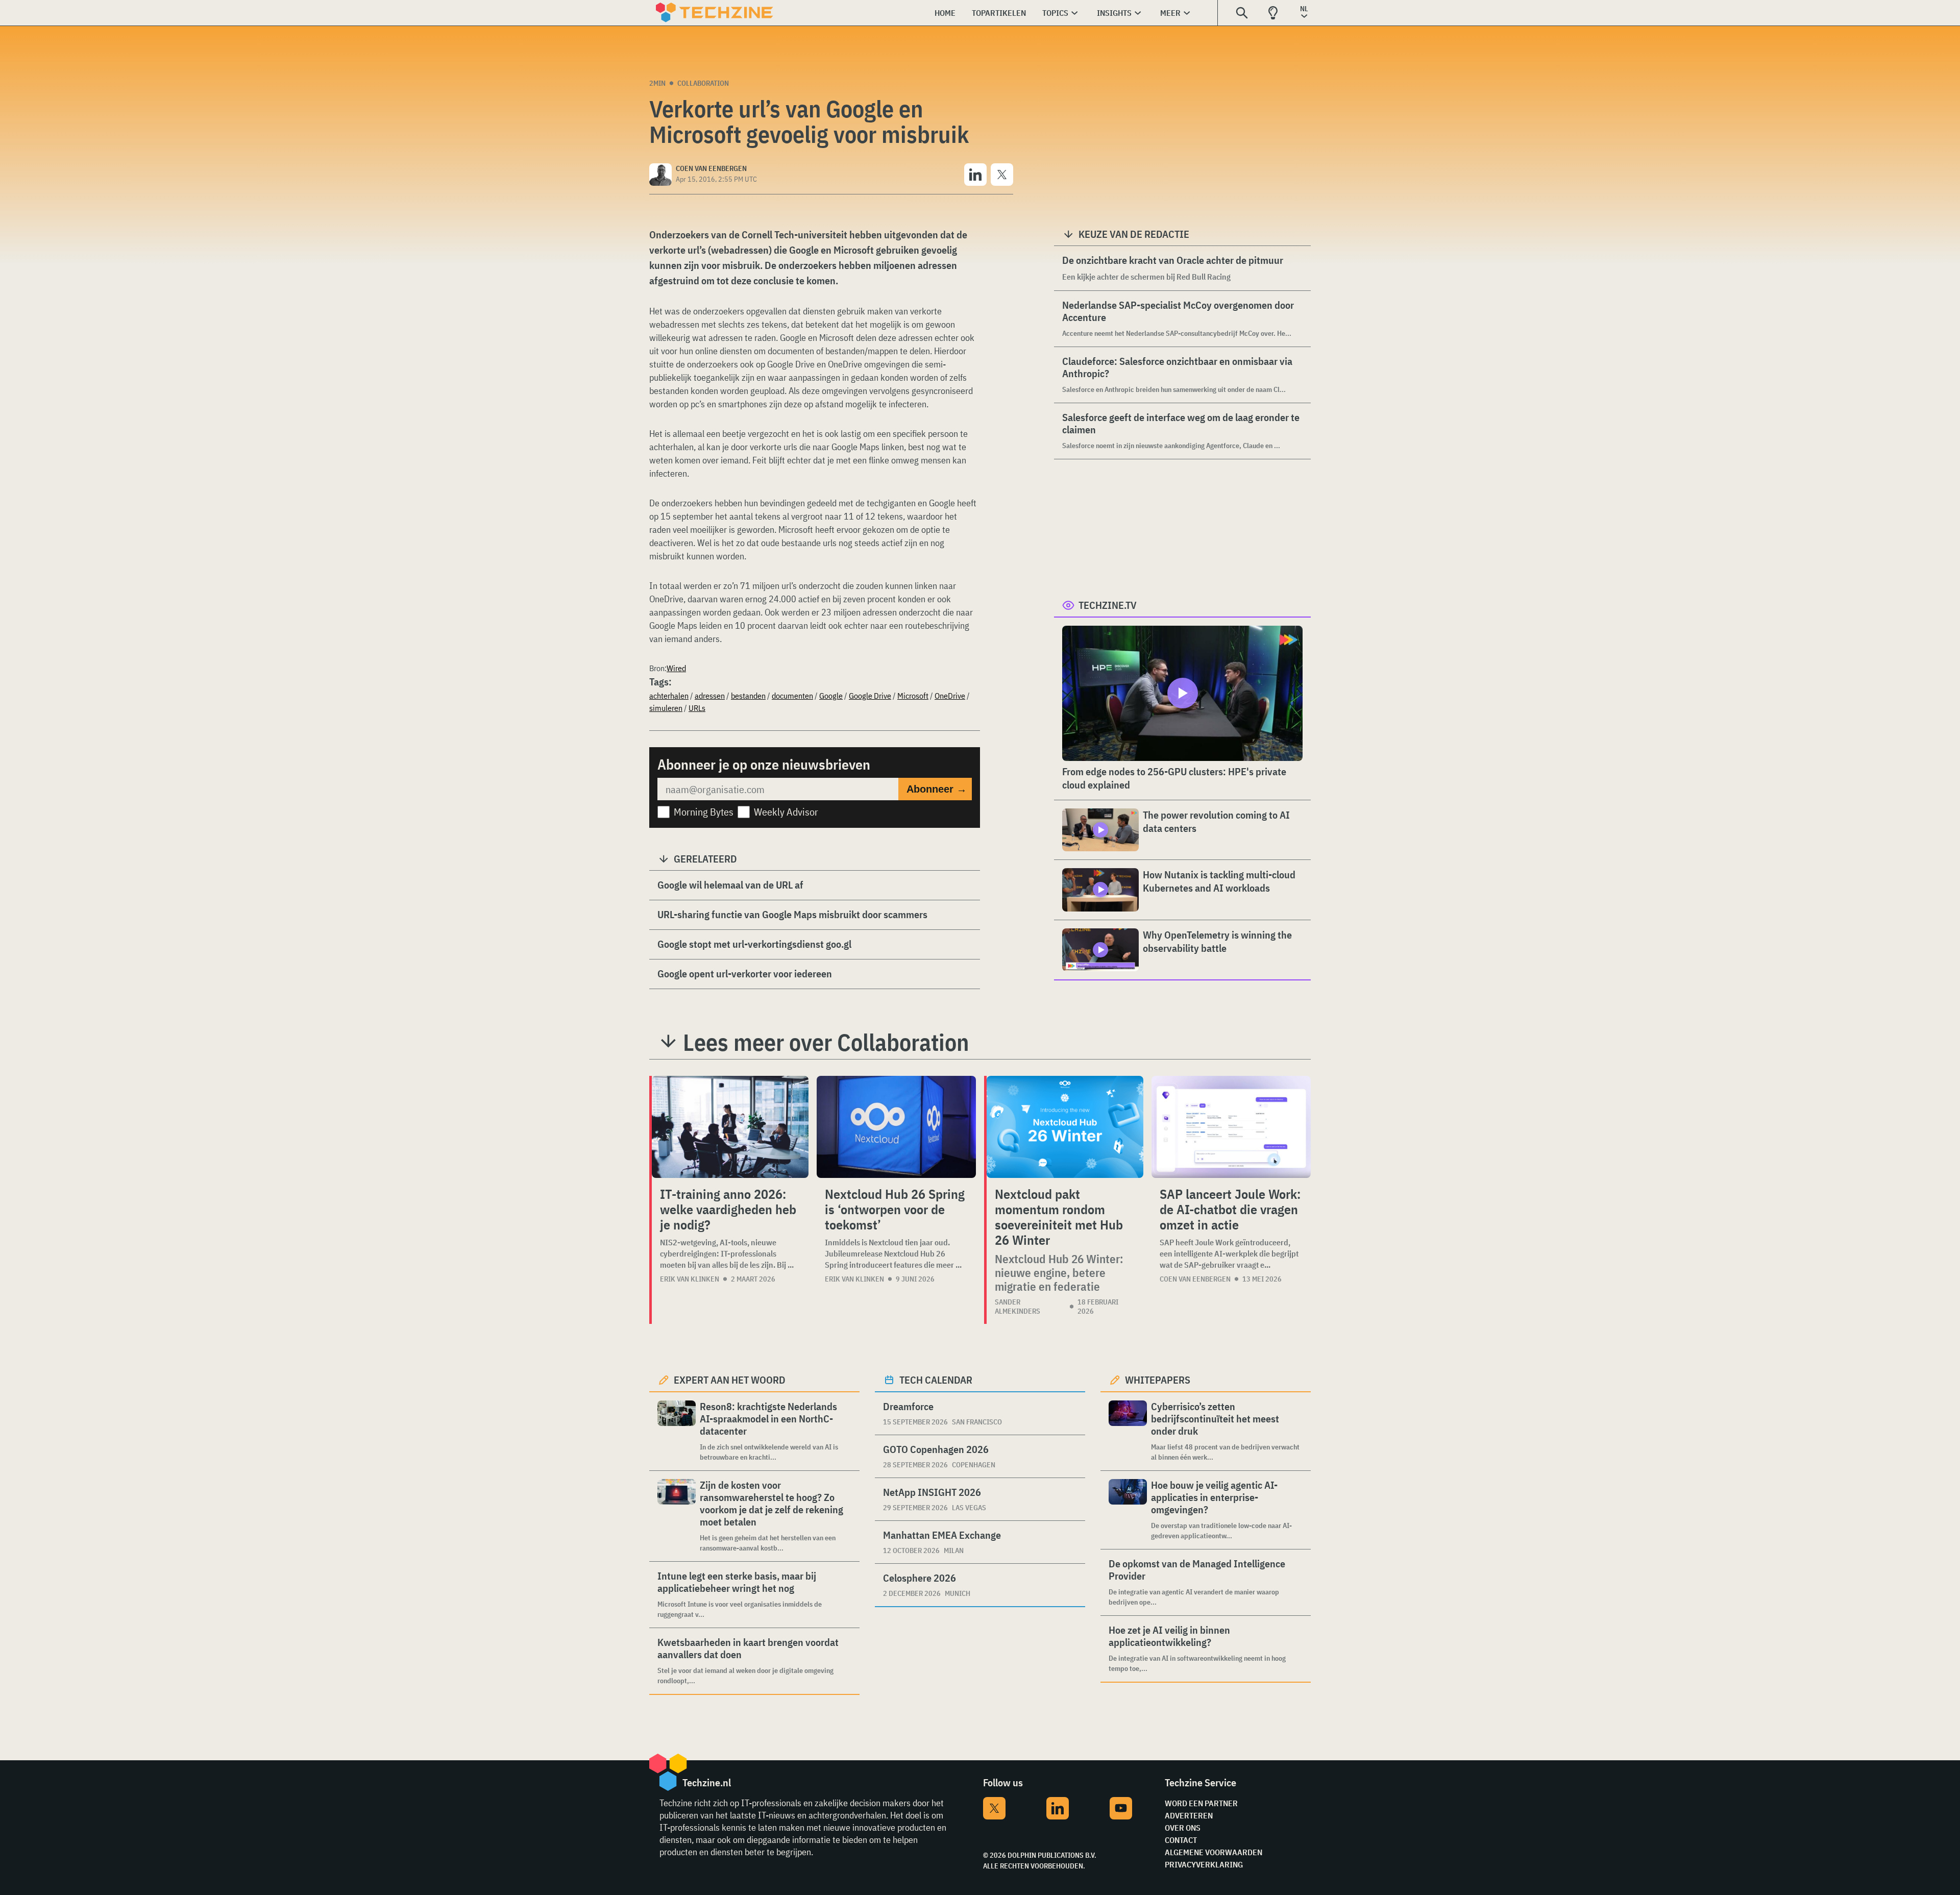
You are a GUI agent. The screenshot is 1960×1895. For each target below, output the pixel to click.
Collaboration (703, 83)
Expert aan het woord (730, 1380)
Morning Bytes (704, 812)
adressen (710, 696)
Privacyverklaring (1204, 1864)
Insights (1114, 13)
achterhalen (669, 696)
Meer (1170, 13)
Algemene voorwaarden (1214, 1852)
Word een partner (1201, 1803)
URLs (697, 708)
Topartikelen (999, 13)
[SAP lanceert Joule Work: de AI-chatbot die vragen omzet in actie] (1231, 1127)
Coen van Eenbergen (1195, 1279)
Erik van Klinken (690, 1279)
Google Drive (870, 696)
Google (831, 696)
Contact (1181, 1840)
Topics (1055, 13)
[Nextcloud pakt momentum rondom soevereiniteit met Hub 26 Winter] (1065, 1127)
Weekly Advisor (786, 812)
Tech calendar (936, 1380)
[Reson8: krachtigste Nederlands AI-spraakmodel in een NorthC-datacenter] (677, 1431)
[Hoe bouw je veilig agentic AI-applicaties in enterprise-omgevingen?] (1128, 1510)
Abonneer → (937, 789)
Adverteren (1189, 1815)
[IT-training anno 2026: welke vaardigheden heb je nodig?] (730, 1127)
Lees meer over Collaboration (826, 1042)
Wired (676, 668)
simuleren (666, 708)
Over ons (1183, 1828)
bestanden (748, 696)
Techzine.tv (1108, 605)
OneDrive (950, 696)
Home (945, 13)
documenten (792, 696)
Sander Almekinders (1018, 1307)
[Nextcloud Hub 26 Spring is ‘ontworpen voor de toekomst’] (896, 1127)
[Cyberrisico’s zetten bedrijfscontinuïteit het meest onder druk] (1128, 1431)
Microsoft (913, 696)
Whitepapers (1158, 1380)
